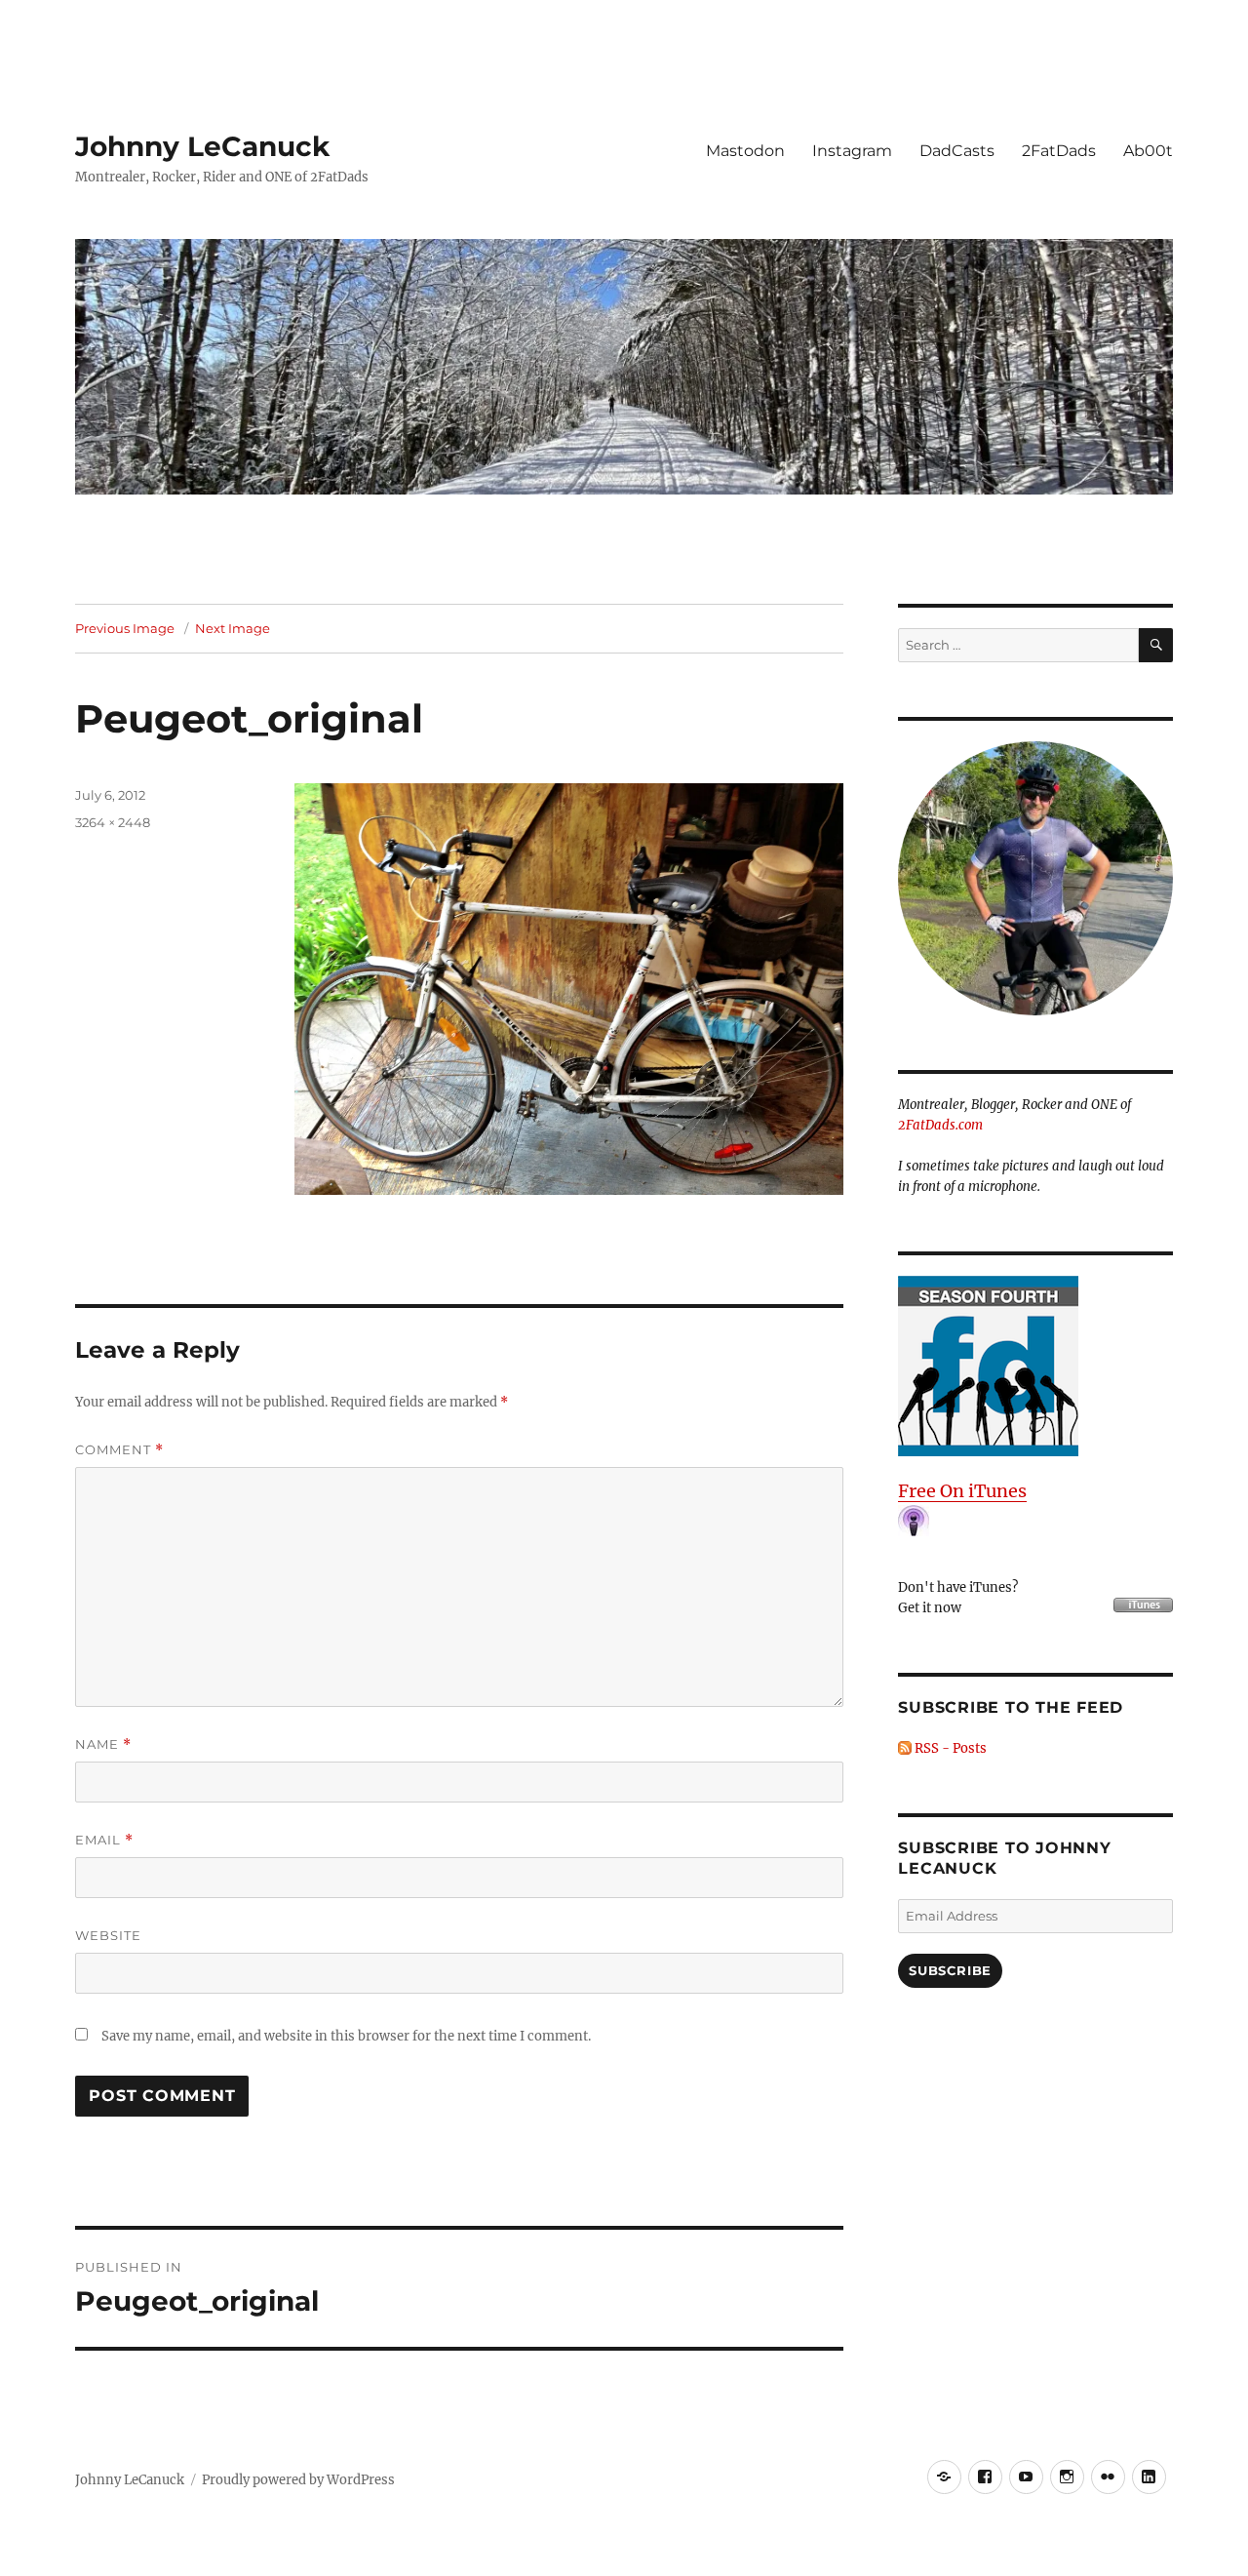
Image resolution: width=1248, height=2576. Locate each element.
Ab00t (1148, 151)
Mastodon (745, 151)
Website (108, 1935)
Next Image (233, 628)
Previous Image (125, 628)
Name (103, 1744)
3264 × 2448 (113, 822)
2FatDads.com (940, 1125)
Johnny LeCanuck (202, 146)
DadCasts (957, 151)
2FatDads (1059, 151)
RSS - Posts (949, 1748)
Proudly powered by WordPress (298, 2480)
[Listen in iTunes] (1035, 1366)
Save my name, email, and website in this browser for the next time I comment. (346, 2036)
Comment (119, 1450)
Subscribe (950, 1970)
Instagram (852, 151)
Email (104, 1840)
